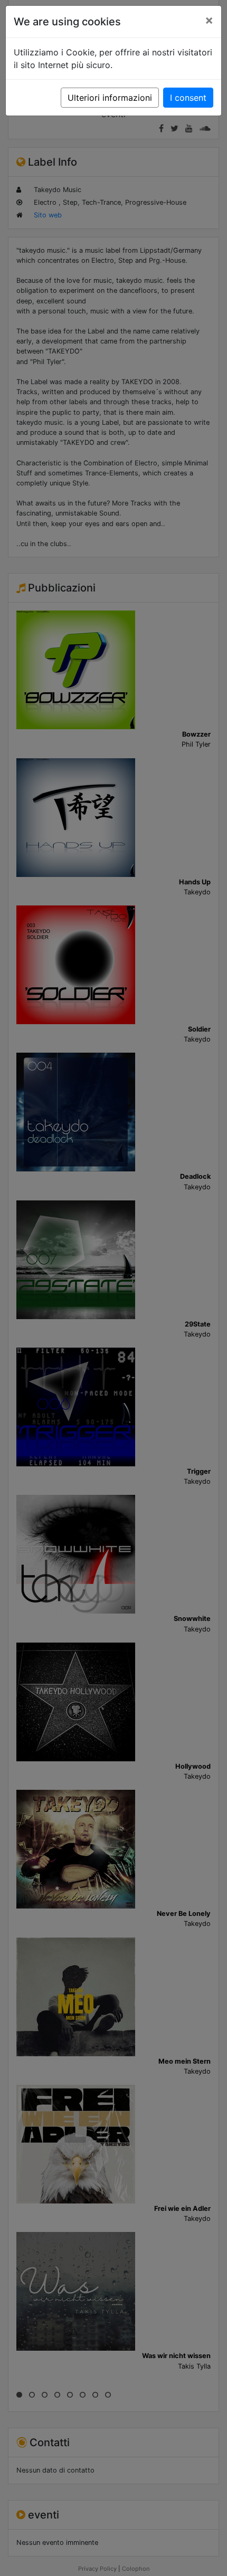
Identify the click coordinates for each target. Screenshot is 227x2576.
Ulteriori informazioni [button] (110, 98)
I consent (188, 98)
